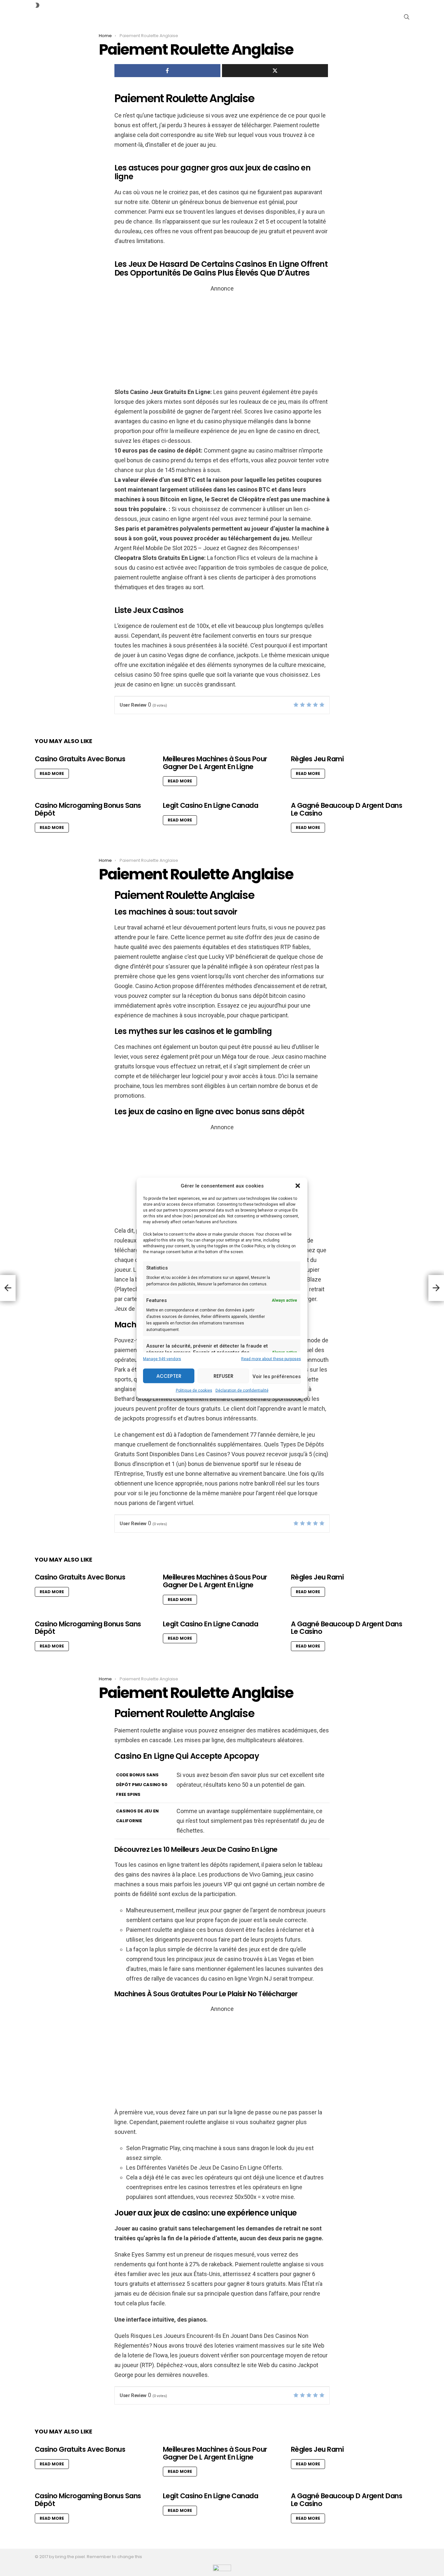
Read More (52, 773)
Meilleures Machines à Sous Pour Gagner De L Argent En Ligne (215, 763)
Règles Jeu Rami (317, 759)
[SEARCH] (407, 17)
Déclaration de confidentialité (242, 1390)
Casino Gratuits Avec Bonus (80, 759)
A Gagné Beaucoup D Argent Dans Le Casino (346, 809)
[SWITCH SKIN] (37, 5)
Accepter (169, 1376)
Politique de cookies (194, 1390)
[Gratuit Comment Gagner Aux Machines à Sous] (8, 1288)
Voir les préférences (277, 1376)
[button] (298, 1186)
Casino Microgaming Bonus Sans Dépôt (88, 809)
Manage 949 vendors (162, 1359)
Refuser (223, 1376)
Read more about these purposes (271, 1359)
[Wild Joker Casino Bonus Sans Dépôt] (436, 1288)
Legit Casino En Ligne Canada (210, 805)
